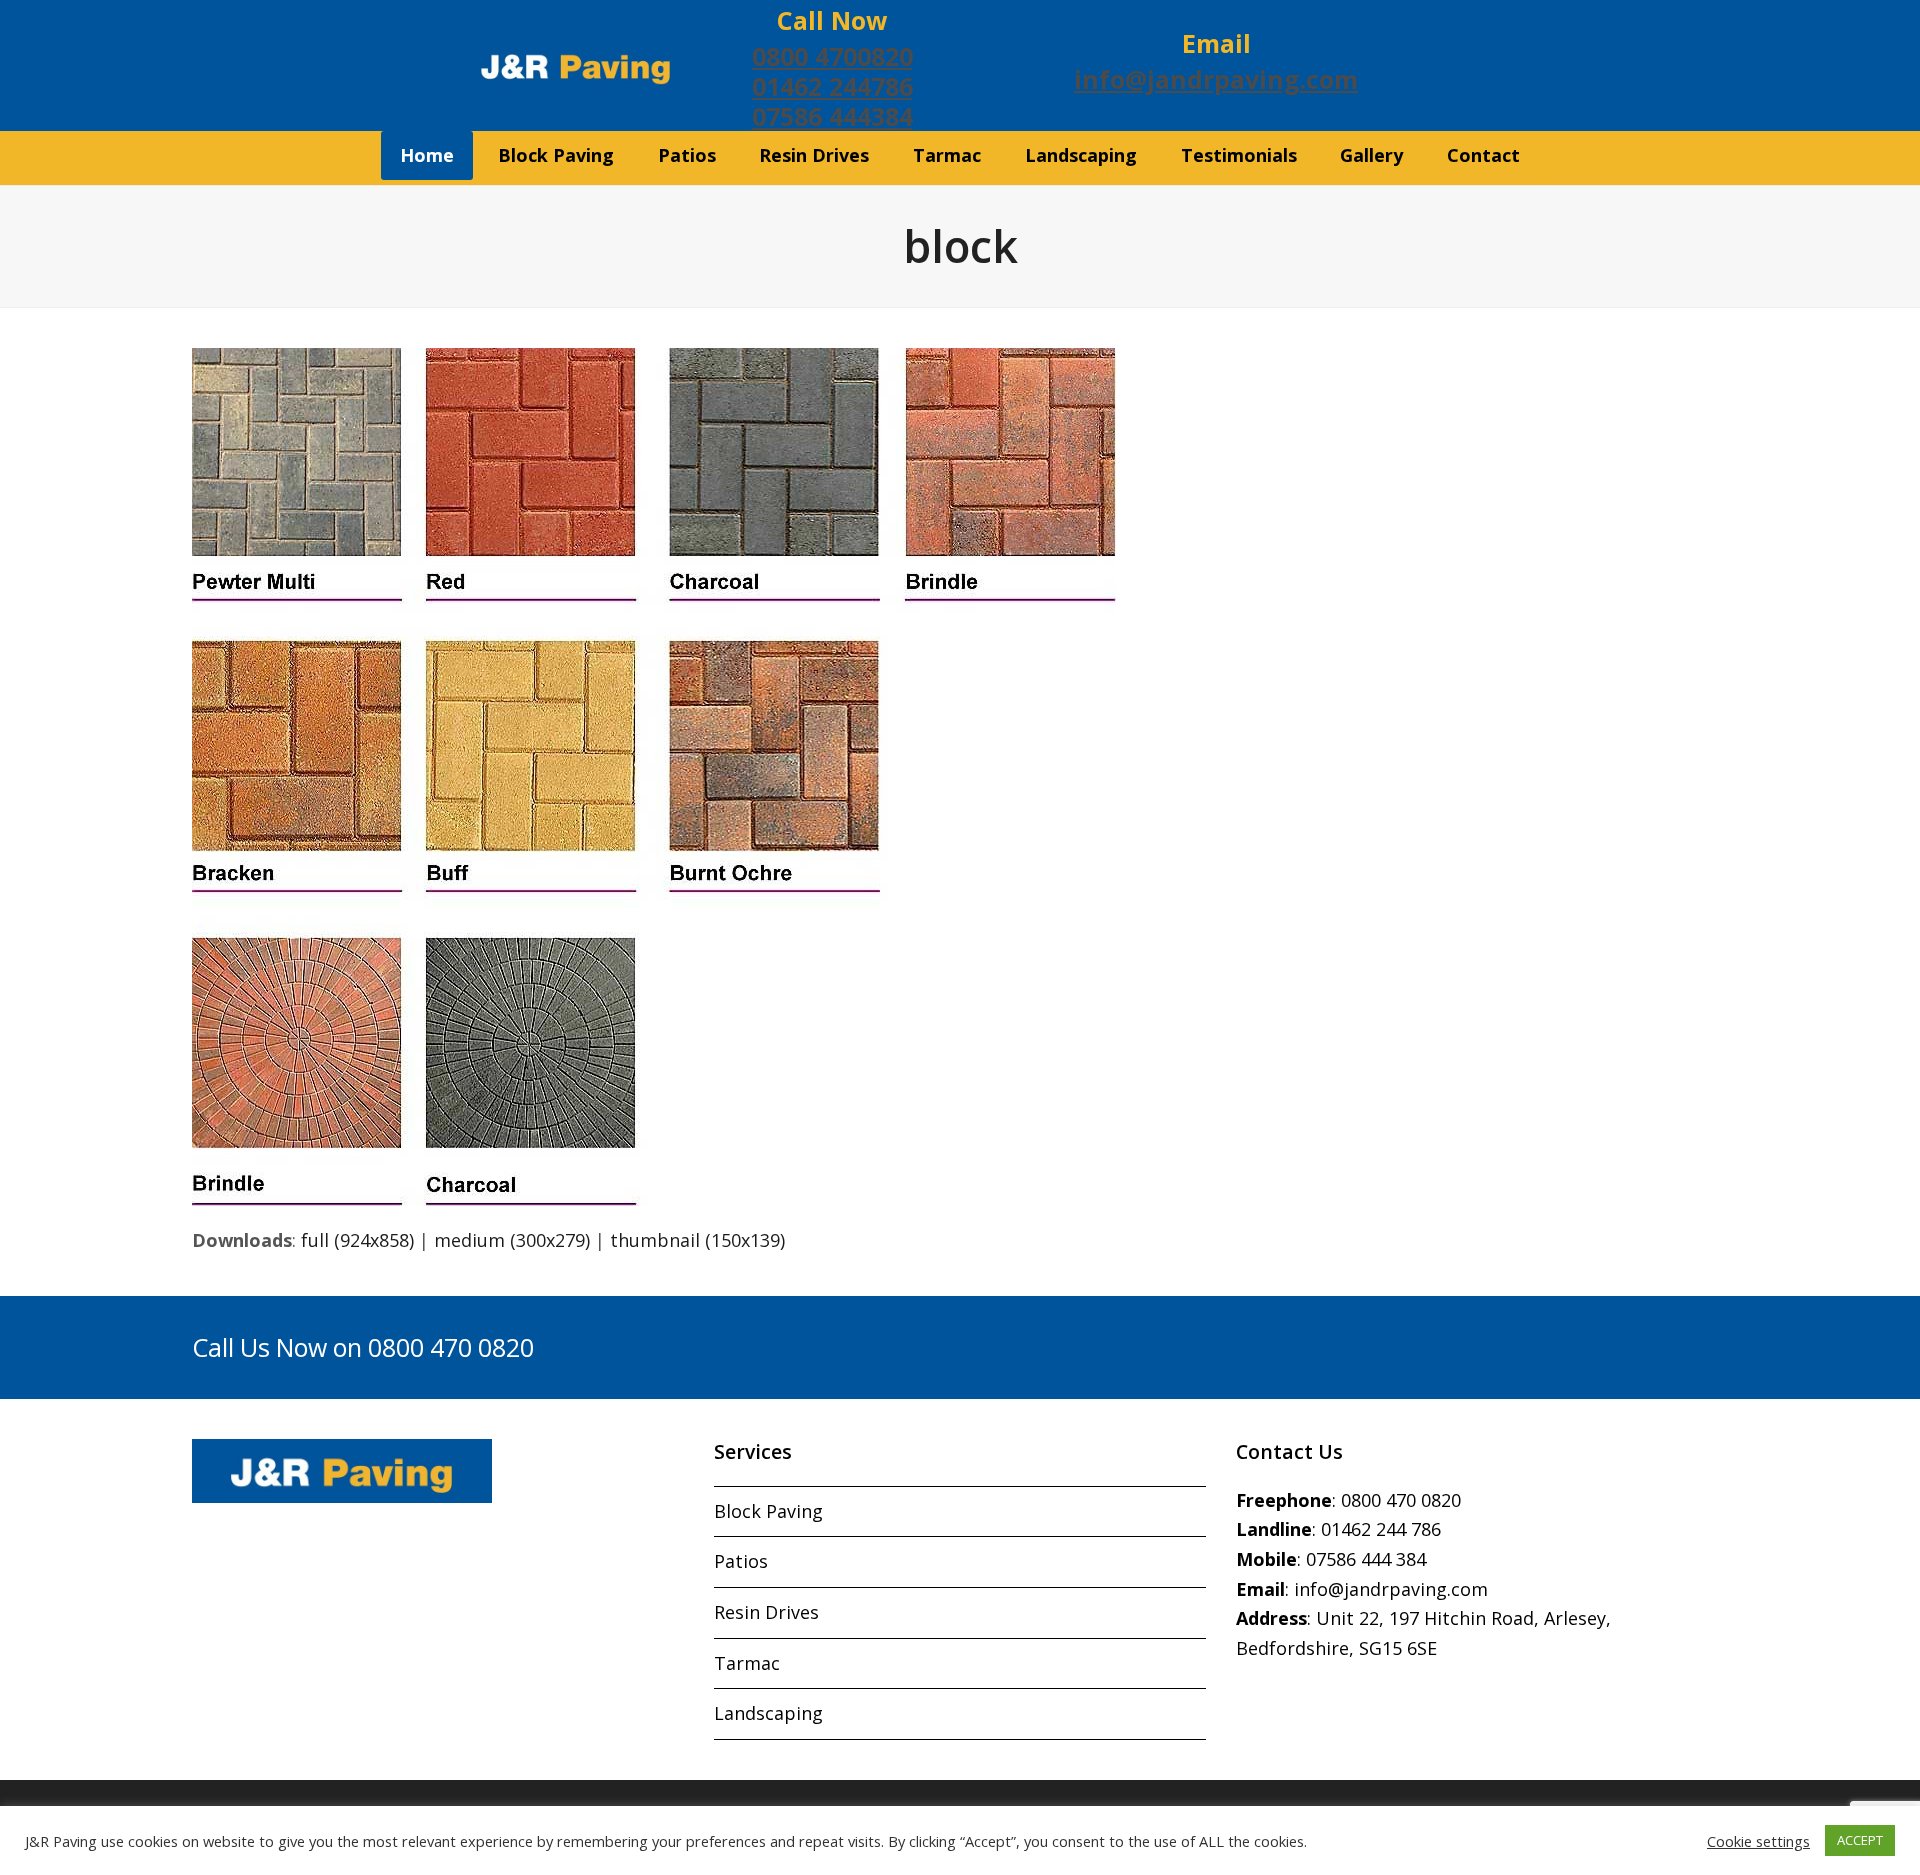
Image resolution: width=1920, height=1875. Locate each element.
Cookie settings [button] (1758, 1841)
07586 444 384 (1366, 1559)
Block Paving (768, 1511)
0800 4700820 (832, 56)
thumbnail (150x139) (697, 1240)
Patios (741, 1561)
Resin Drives (766, 1612)
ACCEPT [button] (1860, 1840)
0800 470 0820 (1401, 1500)
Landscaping (768, 1713)
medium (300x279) (512, 1240)
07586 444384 (832, 116)
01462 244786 (832, 86)
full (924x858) (357, 1240)
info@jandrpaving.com (1216, 79)
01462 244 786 (1381, 1529)
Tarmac (747, 1663)
